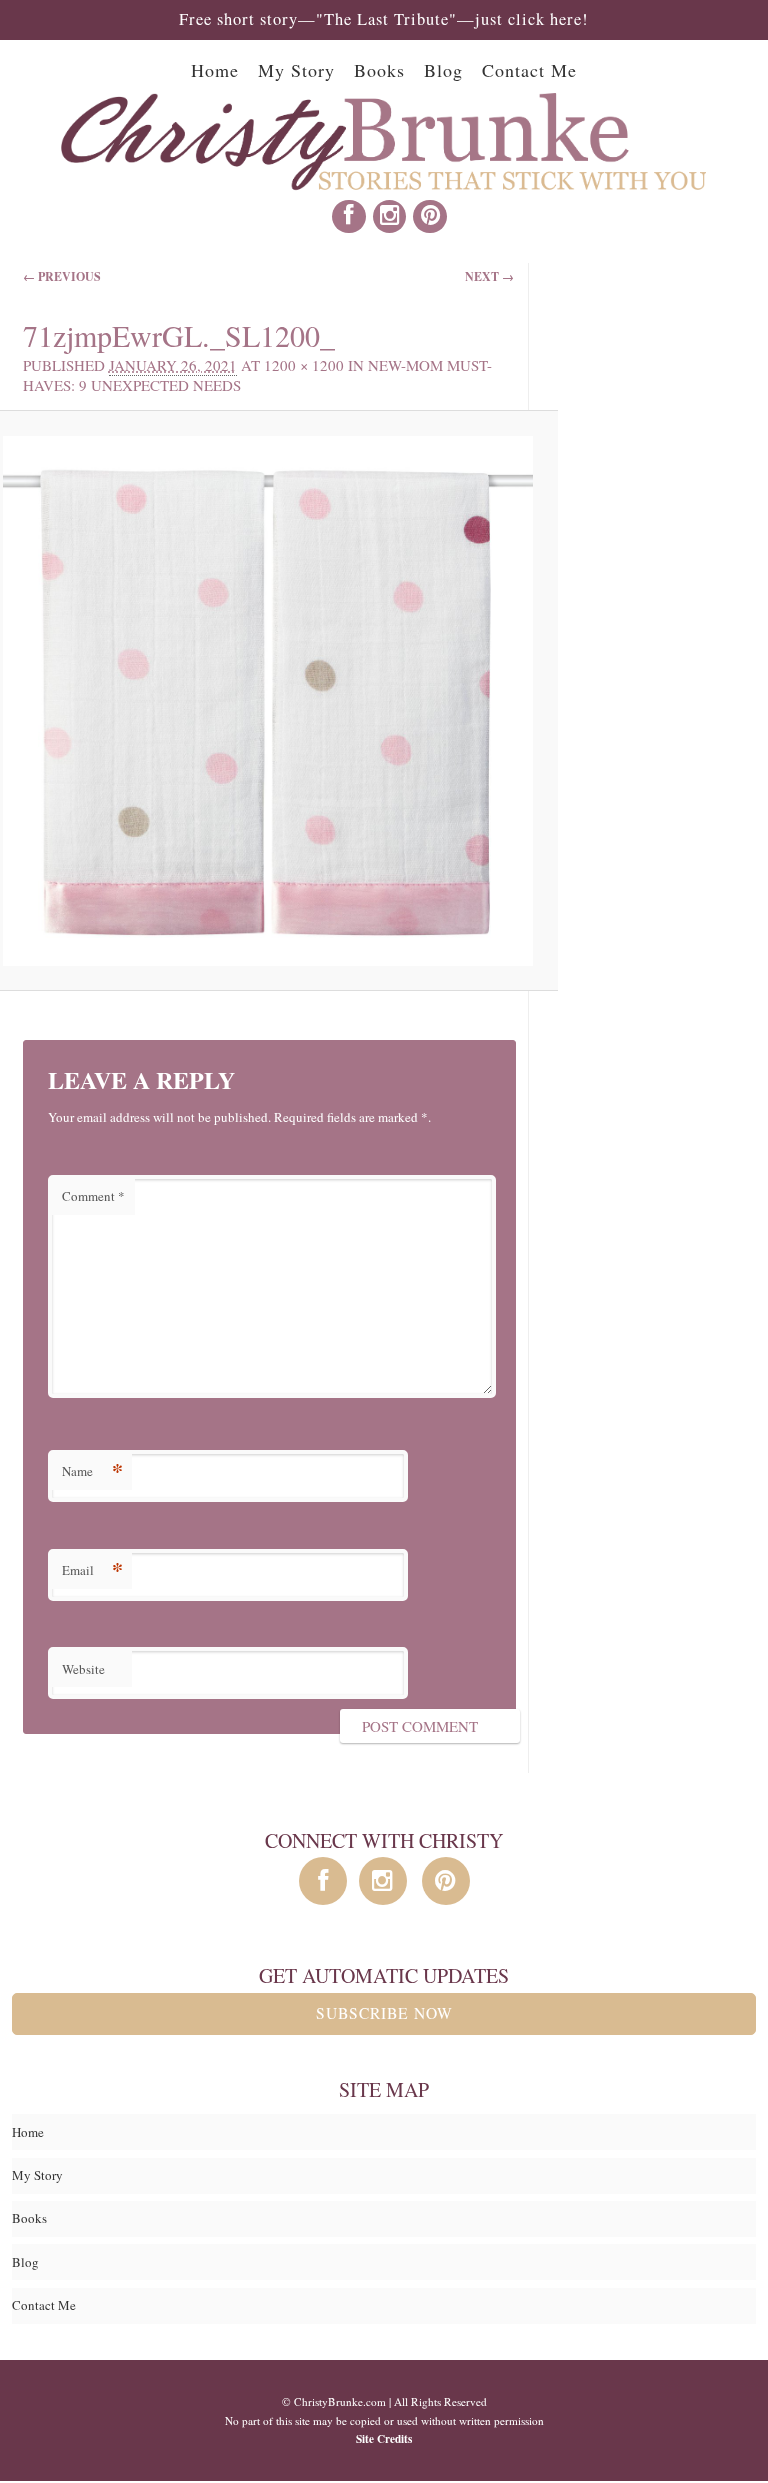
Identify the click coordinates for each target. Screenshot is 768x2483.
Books (379, 70)
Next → (489, 276)
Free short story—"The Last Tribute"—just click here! (384, 19)
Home (215, 70)
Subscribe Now (384, 2013)
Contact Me (529, 70)
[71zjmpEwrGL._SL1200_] (268, 701)
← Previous (62, 276)
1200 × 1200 (304, 365)
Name (92, 1470)
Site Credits (384, 2438)
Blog (443, 70)
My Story (296, 70)
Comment (93, 1196)
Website (83, 1669)
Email (92, 1569)
